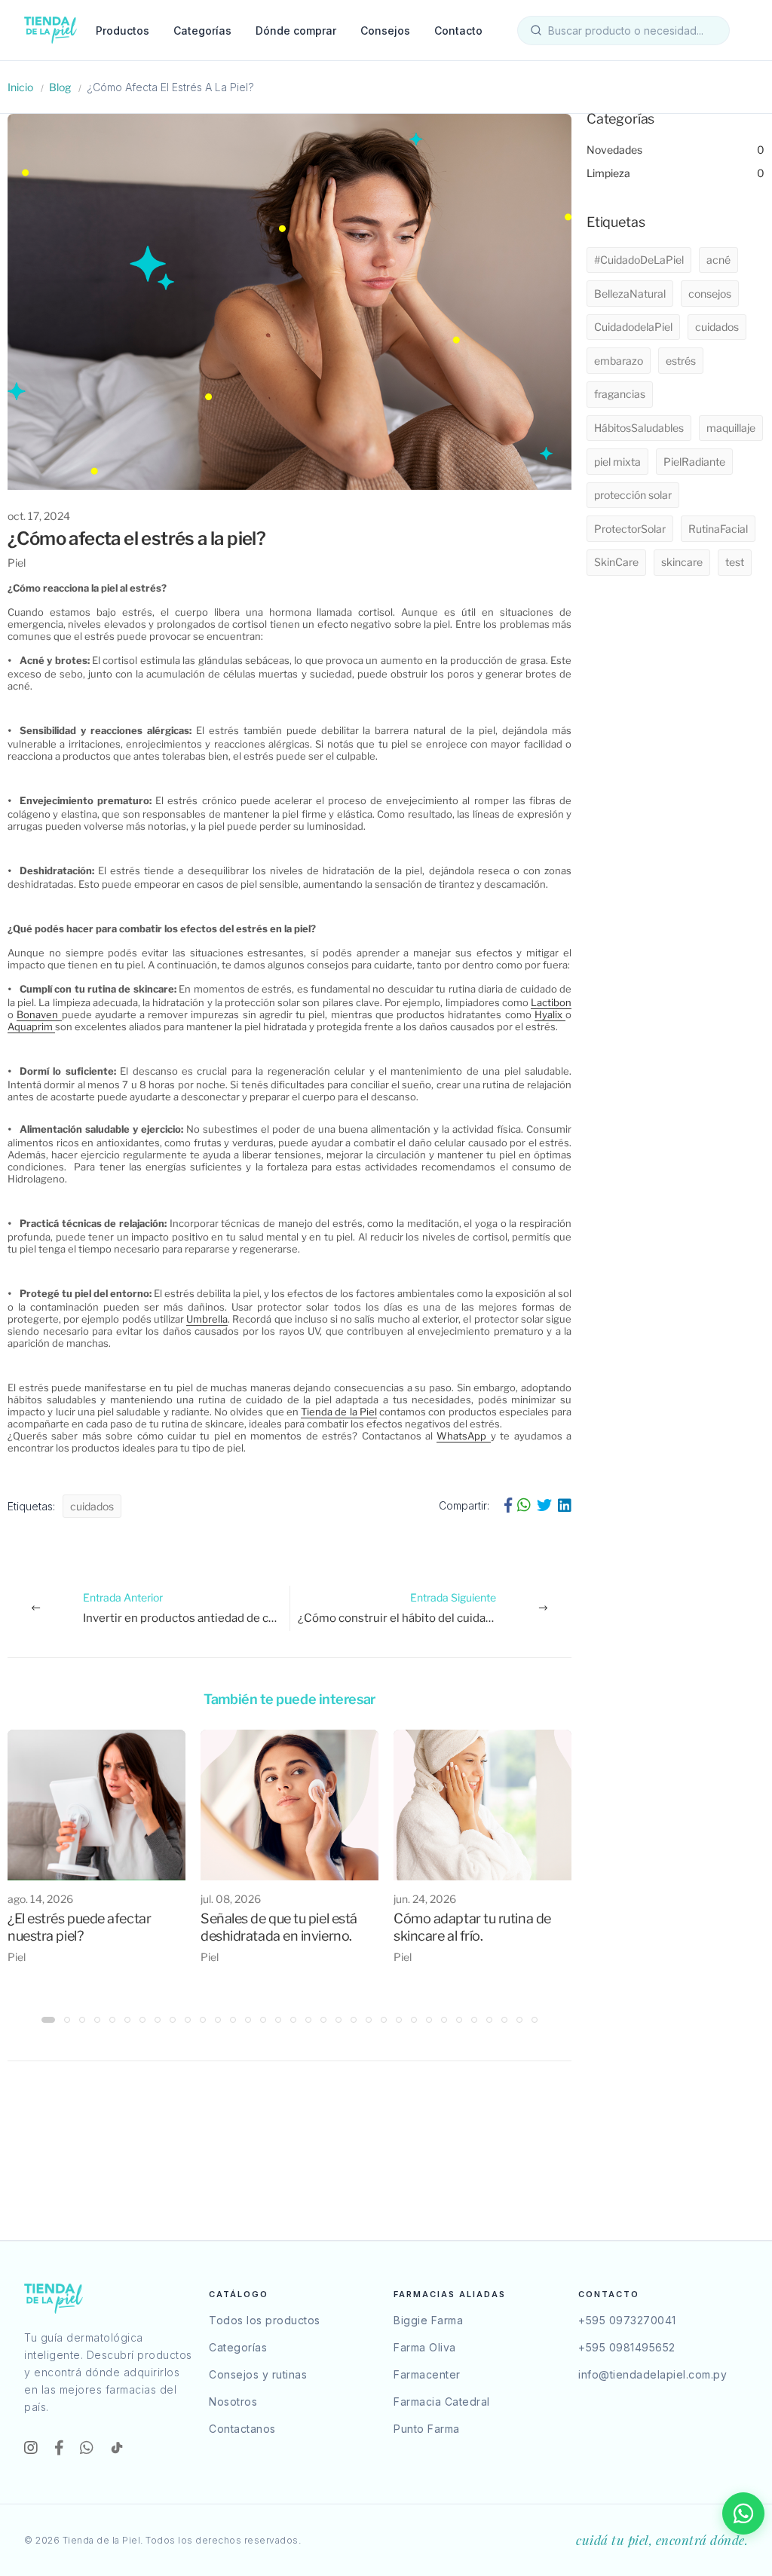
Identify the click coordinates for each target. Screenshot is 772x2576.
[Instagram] (33, 2448)
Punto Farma (427, 2429)
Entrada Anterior (186, 1608)
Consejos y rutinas (258, 2374)
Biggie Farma (428, 2320)
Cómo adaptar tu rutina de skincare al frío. (472, 1927)
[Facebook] (61, 2448)
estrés (681, 361)
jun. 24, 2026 (425, 1899)
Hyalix (550, 1014)
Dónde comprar (296, 31)
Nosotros (233, 2402)
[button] (48, 2020)
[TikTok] (117, 2448)
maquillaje (731, 428)
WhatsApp (463, 1436)
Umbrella (207, 1319)
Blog (60, 87)
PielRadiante (694, 462)
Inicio (20, 87)
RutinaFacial (718, 529)
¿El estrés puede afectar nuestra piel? (79, 1927)
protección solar (633, 495)
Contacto (458, 31)
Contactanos (242, 2429)
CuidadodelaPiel (633, 327)
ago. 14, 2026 (40, 1899)
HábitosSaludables (639, 428)
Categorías (202, 31)
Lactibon (551, 1002)
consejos (710, 294)
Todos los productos (265, 2320)
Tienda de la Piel (339, 1412)
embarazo (619, 361)
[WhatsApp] (89, 2448)
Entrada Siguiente (435, 1608)
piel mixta (617, 462)
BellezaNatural (630, 294)
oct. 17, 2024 (39, 516)
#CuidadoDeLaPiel (639, 260)
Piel (17, 563)
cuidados (92, 1506)
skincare (682, 562)
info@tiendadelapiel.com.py (653, 2374)
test (735, 562)
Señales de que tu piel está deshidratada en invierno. (279, 1927)
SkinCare (616, 562)
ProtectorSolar (630, 529)
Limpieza (675, 173)
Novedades (675, 150)
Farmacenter (427, 2374)
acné (718, 260)
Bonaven (39, 1014)
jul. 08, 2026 (231, 1899)
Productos (123, 31)
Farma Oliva (425, 2347)
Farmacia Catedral (442, 2402)
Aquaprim (31, 1026)
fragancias (620, 394)
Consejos (385, 31)
